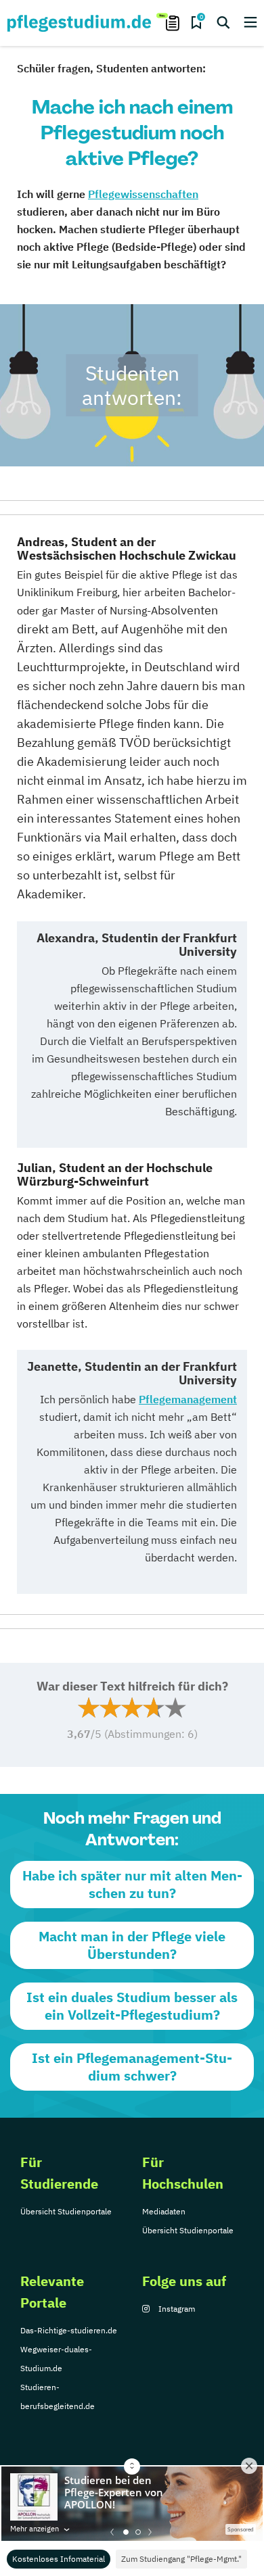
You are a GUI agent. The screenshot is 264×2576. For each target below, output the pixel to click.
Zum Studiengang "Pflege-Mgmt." (181, 2559)
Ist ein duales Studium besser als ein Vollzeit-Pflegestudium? (132, 2006)
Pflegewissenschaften (143, 194)
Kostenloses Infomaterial (59, 2559)
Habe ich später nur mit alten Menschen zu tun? (132, 1884)
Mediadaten (164, 2211)
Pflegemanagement (188, 1399)
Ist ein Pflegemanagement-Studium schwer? (132, 2067)
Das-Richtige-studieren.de (69, 2330)
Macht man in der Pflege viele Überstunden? (132, 1945)
